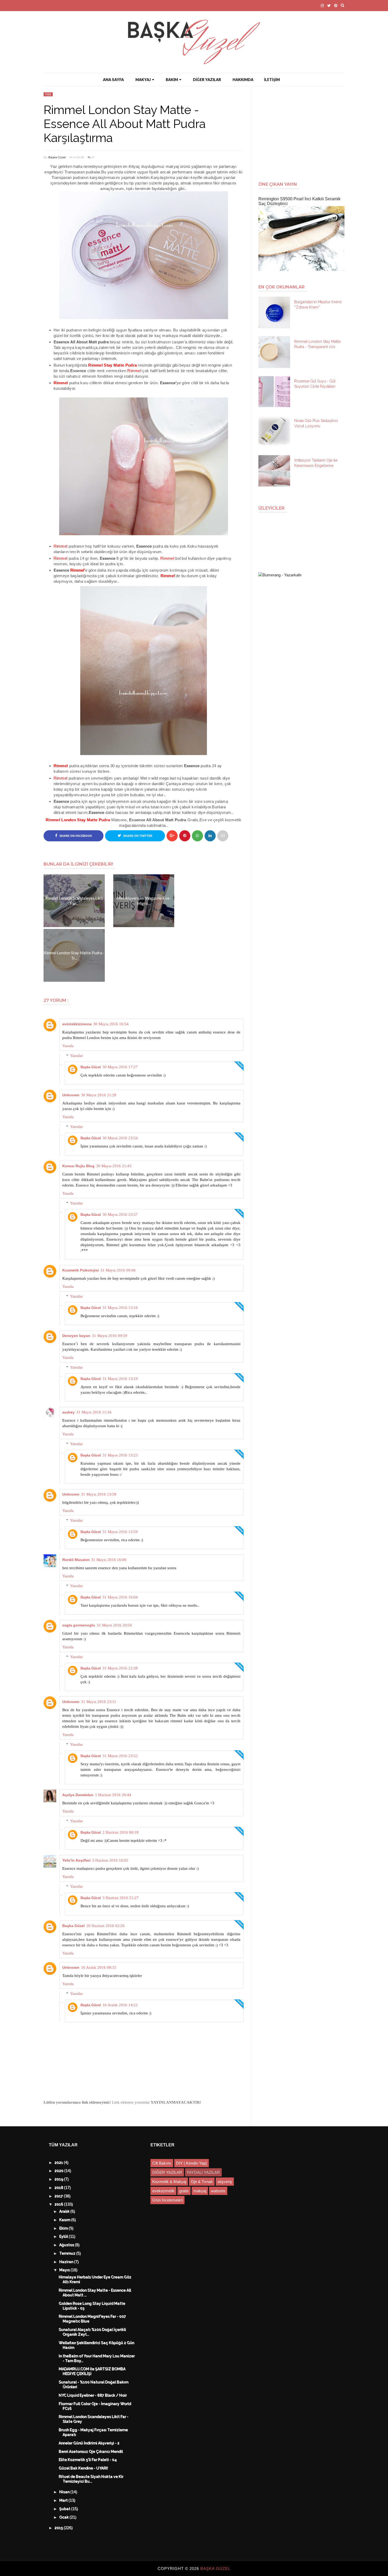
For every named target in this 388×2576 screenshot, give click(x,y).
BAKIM (172, 80)
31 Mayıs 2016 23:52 (120, 1756)
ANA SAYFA (113, 80)
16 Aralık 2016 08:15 (99, 1967)
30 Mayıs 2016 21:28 (99, 1095)
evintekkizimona (77, 1024)
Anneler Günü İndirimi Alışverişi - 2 (89, 2443)
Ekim (64, 2228)
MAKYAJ (143, 80)
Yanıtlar (77, 1056)
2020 (60, 2171)
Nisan (65, 2492)
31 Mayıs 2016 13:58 (99, 1494)
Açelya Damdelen (78, 1795)
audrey (68, 1412)
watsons (218, 2191)
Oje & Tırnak (202, 2182)
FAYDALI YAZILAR (203, 2172)
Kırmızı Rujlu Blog (78, 1166)
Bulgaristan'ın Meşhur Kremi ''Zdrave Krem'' (318, 305)
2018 (59, 2188)
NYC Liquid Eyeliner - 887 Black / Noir (93, 2395)
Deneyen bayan (76, 1336)
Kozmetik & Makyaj (169, 2182)
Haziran (67, 2262)
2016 (59, 2204)
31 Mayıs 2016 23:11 (99, 1702)
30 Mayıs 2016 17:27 (120, 1067)
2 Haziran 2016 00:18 (120, 1832)
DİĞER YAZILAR (207, 80)
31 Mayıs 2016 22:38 (120, 1668)
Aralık (65, 2212)
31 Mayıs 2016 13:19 (120, 1379)
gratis (184, 2191)
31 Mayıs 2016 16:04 (120, 1597)
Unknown (71, 1095)
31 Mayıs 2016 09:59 (110, 1336)
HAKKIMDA (243, 80)
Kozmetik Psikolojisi (81, 1270)
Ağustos (67, 2245)
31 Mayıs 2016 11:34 (94, 1412)
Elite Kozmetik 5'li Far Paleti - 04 (88, 2460)
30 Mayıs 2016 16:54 (111, 1024)
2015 (59, 2528)
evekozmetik (163, 2191)
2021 (59, 2163)
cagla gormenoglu (79, 1625)
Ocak (65, 2517)
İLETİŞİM (272, 80)
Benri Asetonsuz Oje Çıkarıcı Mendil (91, 2452)
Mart (64, 2501)
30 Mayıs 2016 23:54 (120, 1138)
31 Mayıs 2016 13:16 (120, 1308)
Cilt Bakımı (162, 2163)
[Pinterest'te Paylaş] (223, 836)
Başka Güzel (57, 157)
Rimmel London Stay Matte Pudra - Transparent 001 (317, 344)
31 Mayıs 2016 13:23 (120, 1455)
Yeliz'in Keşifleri (76, 1860)
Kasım (65, 2220)
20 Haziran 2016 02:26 (105, 1926)
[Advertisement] (304, 131)
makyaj (200, 2191)
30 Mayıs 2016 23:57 (120, 1215)
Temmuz (68, 2254)
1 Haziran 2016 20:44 (113, 1795)
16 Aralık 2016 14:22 (120, 2005)
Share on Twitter (137, 836)
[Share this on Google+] (172, 836)
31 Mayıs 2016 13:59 (120, 1532)
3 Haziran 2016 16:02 (110, 1860)
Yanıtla (68, 1046)
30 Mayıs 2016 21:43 (114, 1166)
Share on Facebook (75, 836)
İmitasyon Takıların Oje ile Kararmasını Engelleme (316, 463)
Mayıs (65, 2270)
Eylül (64, 2237)
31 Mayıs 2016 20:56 (114, 1625)
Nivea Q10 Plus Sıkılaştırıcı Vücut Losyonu (316, 423)
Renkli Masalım (76, 1560)
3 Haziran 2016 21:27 (120, 1898)
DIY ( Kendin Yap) (191, 2163)
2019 (59, 2179)
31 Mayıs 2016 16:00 (109, 1560)
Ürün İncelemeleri (167, 2200)
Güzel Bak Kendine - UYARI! (84, 2468)
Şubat (65, 2509)
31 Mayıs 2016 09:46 (118, 1270)
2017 (59, 2196)
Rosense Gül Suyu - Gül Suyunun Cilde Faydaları (315, 384)
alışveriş (225, 2182)
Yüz (48, 94)
